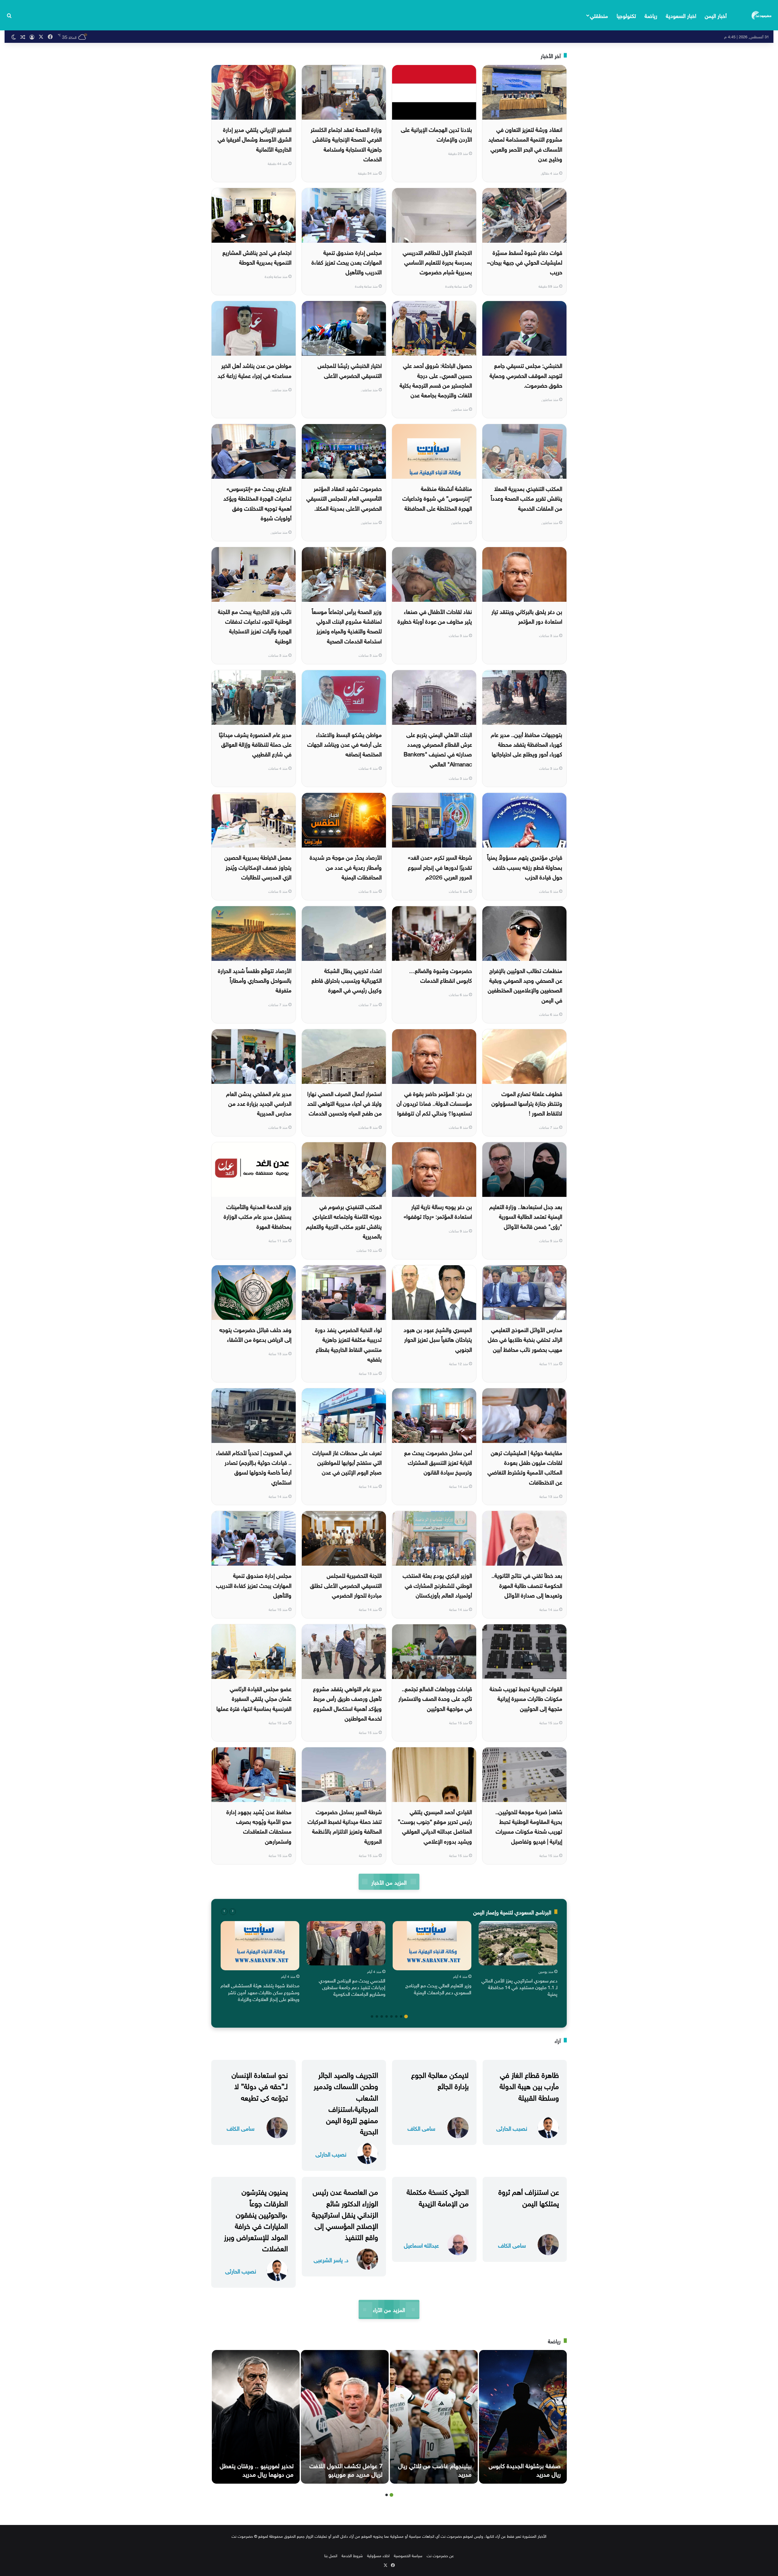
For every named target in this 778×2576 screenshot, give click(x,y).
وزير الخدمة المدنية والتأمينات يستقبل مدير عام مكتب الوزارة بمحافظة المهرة (258, 1216)
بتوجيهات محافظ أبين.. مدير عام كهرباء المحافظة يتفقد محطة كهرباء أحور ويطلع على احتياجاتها (527, 744)
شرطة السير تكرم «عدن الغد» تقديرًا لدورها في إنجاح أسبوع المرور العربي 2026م (440, 867)
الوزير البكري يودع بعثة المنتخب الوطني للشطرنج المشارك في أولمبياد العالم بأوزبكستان (437, 1585)
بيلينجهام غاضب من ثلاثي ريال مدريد (435, 2469)
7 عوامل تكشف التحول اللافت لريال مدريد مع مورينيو (346, 2469)
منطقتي (599, 15)
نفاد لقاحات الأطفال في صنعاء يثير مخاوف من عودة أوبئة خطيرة (435, 616)
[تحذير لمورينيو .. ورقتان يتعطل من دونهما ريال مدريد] (256, 2417)
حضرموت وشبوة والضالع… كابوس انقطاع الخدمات (441, 975)
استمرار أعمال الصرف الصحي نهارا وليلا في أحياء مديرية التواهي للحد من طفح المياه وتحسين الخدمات (344, 1103)
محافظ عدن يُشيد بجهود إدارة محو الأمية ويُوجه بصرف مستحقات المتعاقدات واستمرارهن (259, 1826)
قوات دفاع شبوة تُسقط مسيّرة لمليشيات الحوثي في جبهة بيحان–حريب (525, 262)
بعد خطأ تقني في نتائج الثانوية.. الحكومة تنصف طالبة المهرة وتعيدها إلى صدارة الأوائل (527, 1585)
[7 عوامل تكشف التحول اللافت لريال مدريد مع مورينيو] (345, 2417)
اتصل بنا (331, 2555)
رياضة (651, 15)
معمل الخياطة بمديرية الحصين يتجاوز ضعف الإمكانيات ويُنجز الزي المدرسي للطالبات (258, 867)
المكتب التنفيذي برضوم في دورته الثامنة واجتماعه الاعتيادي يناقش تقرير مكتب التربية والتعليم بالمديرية (344, 1221)
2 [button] (401, 2016)
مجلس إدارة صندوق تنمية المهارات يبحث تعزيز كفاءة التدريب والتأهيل (254, 1585)
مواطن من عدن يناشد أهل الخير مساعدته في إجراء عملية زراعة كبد (255, 370)
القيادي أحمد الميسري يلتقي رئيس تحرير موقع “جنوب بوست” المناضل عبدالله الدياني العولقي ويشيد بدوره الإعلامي (435, 1826)
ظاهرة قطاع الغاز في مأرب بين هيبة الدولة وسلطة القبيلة (529, 2085)
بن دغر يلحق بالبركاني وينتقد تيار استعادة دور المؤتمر (527, 616)
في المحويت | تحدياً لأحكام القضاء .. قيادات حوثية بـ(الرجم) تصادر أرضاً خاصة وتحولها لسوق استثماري (254, 1467)
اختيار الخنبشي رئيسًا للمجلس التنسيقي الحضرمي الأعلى (350, 370)
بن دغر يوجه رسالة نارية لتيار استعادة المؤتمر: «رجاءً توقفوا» (438, 1211)
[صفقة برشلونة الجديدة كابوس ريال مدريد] (523, 2417)
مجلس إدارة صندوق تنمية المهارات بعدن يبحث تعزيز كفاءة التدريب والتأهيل (347, 262)
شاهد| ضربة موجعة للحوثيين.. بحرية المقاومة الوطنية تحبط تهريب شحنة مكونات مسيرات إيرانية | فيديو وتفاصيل (529, 1826)
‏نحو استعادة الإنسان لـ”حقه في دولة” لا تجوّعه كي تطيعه (260, 2085)
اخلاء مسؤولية (378, 2555)
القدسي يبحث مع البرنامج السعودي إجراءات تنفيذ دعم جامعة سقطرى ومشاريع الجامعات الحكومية (352, 1987)
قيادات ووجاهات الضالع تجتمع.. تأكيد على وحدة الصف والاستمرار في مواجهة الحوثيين (435, 1698)
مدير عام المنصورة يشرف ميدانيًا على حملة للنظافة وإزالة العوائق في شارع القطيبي (255, 744)
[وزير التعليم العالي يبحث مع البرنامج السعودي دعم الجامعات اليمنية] (432, 1946)
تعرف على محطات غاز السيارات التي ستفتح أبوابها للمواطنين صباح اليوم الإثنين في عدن (347, 1462)
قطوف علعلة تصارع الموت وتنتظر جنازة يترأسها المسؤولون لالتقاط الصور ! (527, 1103)
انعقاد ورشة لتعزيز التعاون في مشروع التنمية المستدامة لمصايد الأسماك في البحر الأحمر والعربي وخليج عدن (525, 144)
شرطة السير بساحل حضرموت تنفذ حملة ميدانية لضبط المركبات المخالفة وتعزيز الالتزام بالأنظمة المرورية (345, 1826)
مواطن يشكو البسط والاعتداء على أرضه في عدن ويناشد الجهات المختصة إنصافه (344, 744)
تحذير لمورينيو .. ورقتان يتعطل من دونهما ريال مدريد (257, 2469)
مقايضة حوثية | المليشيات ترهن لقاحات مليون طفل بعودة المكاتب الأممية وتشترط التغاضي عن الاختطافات (525, 1467)
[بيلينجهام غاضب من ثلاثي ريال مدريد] (434, 2417)
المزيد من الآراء (389, 2309)
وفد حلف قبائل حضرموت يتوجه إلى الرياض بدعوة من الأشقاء (255, 1334)
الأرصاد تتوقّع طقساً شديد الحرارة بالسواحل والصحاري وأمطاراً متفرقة (255, 980)
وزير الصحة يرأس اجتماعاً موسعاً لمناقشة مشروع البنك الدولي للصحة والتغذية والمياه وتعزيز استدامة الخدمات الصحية (347, 626)
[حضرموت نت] (762, 15)
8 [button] (372, 2016)
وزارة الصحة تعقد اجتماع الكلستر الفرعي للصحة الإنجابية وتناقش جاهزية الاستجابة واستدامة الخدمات (346, 144)
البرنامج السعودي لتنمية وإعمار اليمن (512, 1911)
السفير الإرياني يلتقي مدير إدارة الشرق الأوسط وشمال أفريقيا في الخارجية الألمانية (255, 139)
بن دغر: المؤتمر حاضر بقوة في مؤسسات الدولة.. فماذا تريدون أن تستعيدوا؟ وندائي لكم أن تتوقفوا (434, 1103)
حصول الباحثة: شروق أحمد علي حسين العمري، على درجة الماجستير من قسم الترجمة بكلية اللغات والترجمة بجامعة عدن (436, 380)
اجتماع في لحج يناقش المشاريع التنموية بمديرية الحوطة (257, 257)
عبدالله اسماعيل (421, 2245)
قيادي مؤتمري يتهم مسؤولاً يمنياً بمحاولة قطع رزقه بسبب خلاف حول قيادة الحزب (525, 867)
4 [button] (391, 2016)
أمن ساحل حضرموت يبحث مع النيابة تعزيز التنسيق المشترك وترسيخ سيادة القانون (438, 1462)
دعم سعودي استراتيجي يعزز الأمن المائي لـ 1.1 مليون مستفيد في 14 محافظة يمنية (519, 1987)
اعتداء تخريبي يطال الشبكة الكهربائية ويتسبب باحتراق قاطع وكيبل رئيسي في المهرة (347, 980)
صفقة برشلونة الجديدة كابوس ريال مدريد (525, 2469)
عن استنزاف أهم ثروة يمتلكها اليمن (529, 2196)
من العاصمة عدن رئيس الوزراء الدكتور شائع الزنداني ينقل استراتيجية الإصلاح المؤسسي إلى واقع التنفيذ (345, 2213)
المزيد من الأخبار (389, 1882)
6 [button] (382, 2016)
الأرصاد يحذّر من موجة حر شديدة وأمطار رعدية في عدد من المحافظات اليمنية (346, 867)
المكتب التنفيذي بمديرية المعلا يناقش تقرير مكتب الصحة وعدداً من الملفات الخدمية (527, 498)
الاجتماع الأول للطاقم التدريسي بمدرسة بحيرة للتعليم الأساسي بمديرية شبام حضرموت (437, 262)
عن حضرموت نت (440, 2555)
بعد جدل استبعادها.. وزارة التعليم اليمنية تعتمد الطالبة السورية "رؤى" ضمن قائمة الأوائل (526, 1216)
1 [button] (406, 2016)
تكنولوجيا (626, 15)
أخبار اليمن (716, 15)
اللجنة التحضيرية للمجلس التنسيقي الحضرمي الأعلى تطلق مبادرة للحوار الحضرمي (346, 1585)
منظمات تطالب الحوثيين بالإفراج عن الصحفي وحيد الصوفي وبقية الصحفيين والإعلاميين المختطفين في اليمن (525, 985)
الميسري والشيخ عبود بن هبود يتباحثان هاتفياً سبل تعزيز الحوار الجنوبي (438, 1339)
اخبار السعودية (681, 15)
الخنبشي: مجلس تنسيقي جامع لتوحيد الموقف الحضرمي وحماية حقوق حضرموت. (526, 375)
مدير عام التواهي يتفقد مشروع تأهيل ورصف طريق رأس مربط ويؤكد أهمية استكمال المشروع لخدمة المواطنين (347, 1703)
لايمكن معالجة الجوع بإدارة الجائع (440, 2079)
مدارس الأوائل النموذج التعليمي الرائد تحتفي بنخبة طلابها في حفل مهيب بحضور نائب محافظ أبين (525, 1339)
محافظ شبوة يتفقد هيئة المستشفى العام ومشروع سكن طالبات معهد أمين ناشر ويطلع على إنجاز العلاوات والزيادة (260, 1992)
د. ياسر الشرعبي (331, 2259)
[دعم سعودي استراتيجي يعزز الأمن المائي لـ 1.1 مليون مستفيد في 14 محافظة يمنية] (518, 1943)
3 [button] (396, 2016)
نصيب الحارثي (512, 2128)
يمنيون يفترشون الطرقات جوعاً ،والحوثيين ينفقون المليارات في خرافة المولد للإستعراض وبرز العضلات (256, 2219)
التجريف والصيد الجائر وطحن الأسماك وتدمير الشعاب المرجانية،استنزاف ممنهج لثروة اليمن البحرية (346, 2102)
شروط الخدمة (352, 2555)
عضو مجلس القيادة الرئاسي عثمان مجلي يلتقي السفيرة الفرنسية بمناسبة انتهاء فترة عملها (254, 1698)
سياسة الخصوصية (408, 2555)
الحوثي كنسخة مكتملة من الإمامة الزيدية (438, 2196)
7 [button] (377, 2016)
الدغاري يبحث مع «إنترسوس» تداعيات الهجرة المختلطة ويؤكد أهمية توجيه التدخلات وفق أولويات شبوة (257, 503)
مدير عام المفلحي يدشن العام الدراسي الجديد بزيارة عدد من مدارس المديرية (259, 1103)
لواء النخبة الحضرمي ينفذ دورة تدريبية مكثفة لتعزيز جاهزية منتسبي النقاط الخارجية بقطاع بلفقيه (348, 1344)
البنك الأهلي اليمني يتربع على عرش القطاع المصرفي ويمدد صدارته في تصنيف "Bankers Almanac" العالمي (438, 749)
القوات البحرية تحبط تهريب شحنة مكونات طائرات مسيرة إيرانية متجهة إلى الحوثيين (526, 1698)
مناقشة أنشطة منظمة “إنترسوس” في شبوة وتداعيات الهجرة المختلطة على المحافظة (437, 498)
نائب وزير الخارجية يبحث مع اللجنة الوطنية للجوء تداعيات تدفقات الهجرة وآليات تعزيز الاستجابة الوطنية (255, 626)
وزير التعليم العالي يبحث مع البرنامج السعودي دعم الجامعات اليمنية (438, 1988)
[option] (518, 1960)
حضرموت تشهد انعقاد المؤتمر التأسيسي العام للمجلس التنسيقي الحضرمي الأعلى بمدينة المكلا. (344, 498)
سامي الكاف (421, 2128)
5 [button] (387, 2016)
